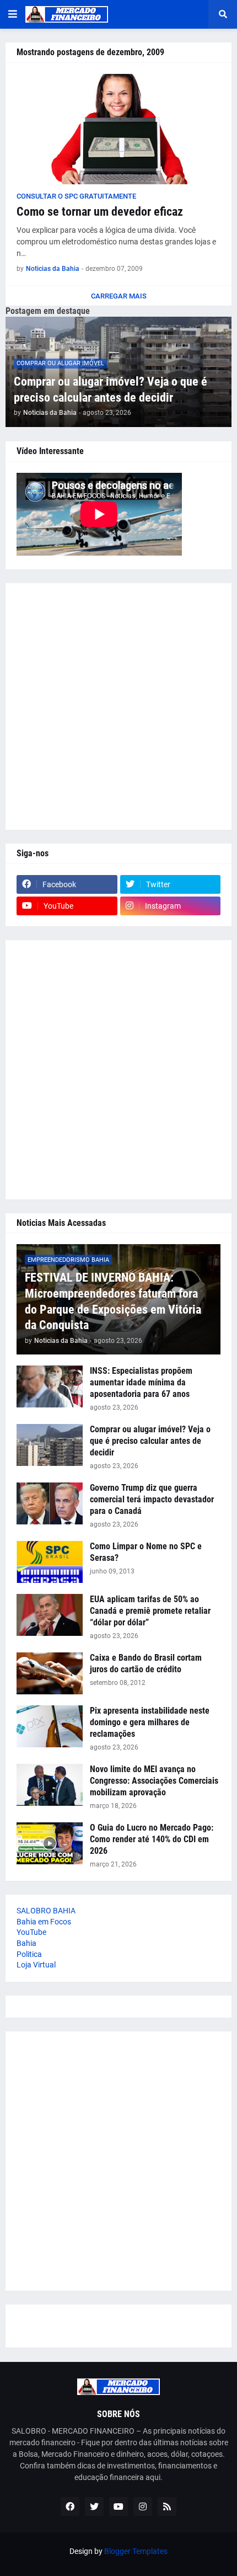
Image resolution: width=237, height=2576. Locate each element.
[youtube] (118, 2506)
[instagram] (143, 2506)
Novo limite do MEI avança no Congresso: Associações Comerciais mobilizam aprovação (154, 1781)
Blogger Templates (136, 2551)
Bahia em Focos (44, 1922)
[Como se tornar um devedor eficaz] (118, 129)
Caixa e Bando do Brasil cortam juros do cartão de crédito (146, 1663)
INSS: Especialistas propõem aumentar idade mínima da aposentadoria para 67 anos (141, 1382)
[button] (13, 14)
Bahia (26, 1943)
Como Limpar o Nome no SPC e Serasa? (146, 1552)
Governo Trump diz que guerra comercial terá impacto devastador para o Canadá (152, 1499)
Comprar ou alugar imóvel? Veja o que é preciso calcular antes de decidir (111, 390)
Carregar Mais (119, 296)
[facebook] (70, 2506)
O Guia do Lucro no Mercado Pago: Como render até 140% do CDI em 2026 (152, 1839)
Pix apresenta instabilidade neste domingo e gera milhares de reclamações (150, 1722)
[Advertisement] (118, 706)
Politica (29, 1954)
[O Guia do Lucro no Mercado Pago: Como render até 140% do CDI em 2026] (50, 1843)
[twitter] (94, 2506)
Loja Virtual (36, 1965)
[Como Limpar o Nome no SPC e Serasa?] (50, 1562)
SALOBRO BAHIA (46, 1911)
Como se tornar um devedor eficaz (100, 212)
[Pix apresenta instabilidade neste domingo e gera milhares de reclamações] (50, 1726)
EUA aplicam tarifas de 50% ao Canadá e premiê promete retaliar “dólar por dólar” (150, 1611)
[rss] (167, 2506)
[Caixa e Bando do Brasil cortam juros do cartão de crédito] (50, 1673)
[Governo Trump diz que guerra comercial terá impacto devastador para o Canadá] (50, 1503)
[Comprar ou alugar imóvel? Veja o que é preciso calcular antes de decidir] (50, 1445)
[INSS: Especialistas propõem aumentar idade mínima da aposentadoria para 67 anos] (50, 1386)
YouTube (31, 1932)
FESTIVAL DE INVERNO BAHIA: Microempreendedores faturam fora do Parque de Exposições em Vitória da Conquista (113, 1301)
